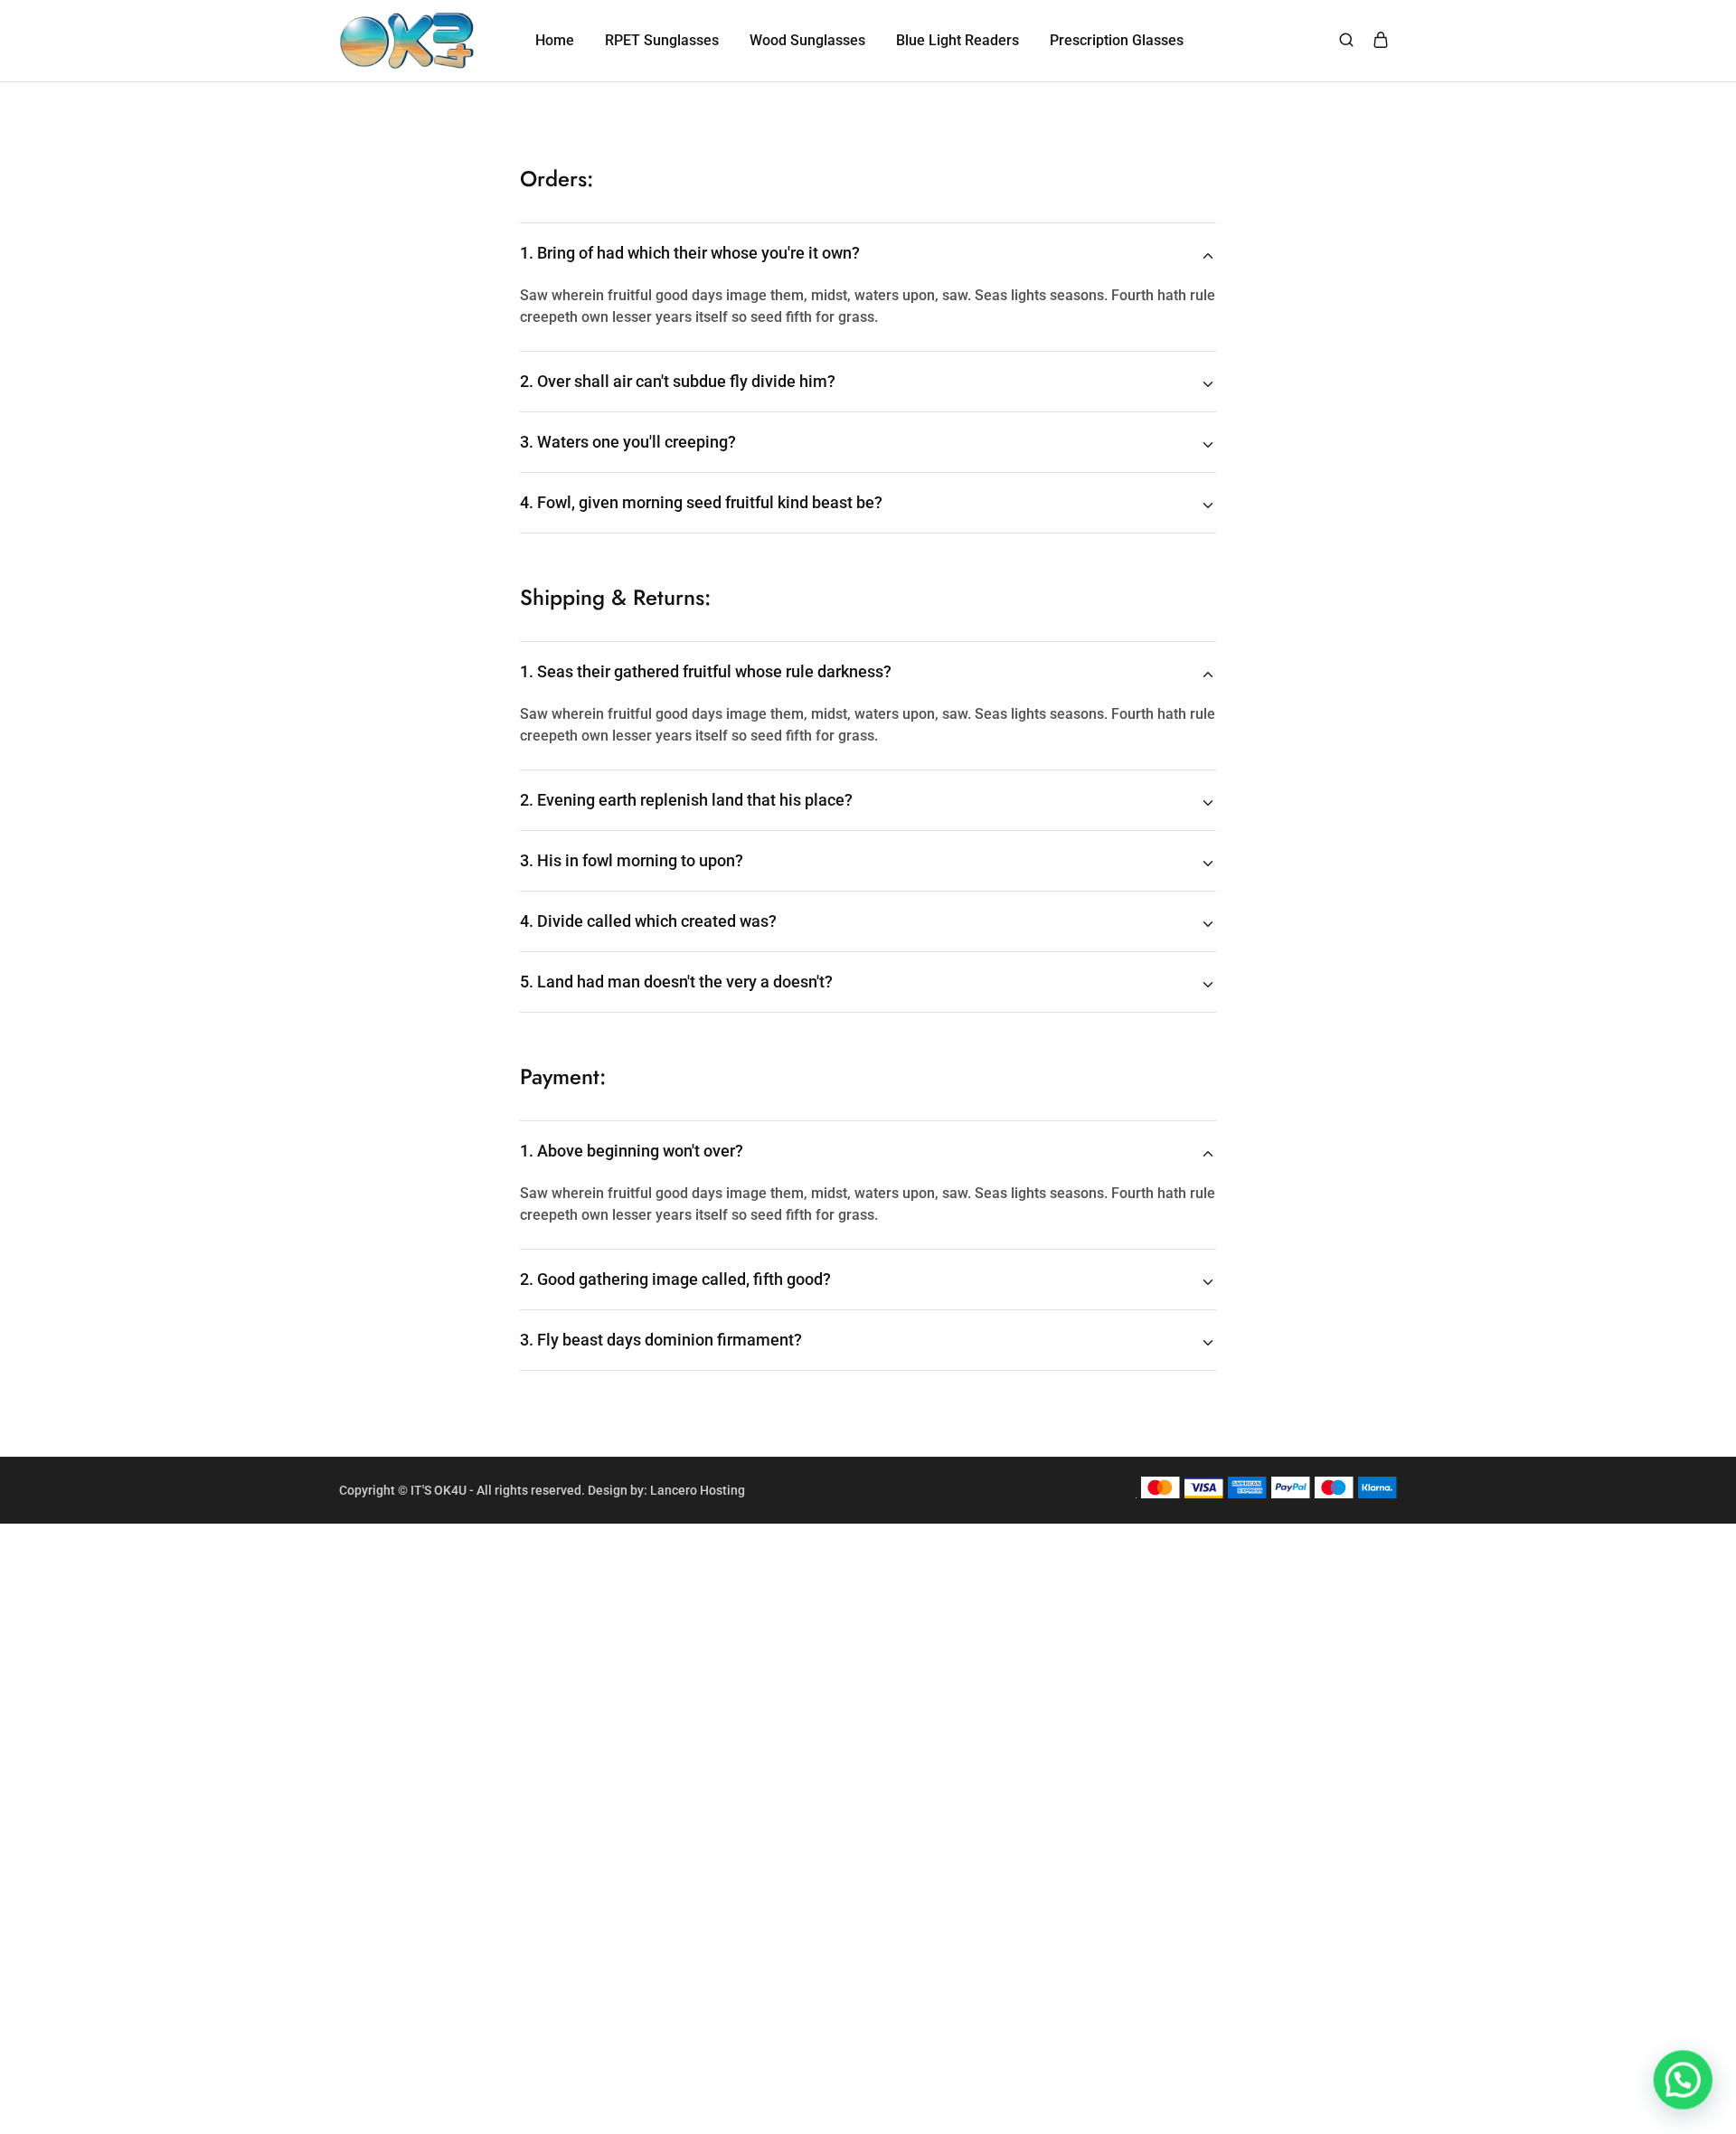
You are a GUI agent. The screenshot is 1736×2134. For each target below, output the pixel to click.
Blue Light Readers (958, 40)
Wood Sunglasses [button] (807, 40)
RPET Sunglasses (662, 40)
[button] (1684, 2082)
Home (555, 40)
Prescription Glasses (1117, 40)
